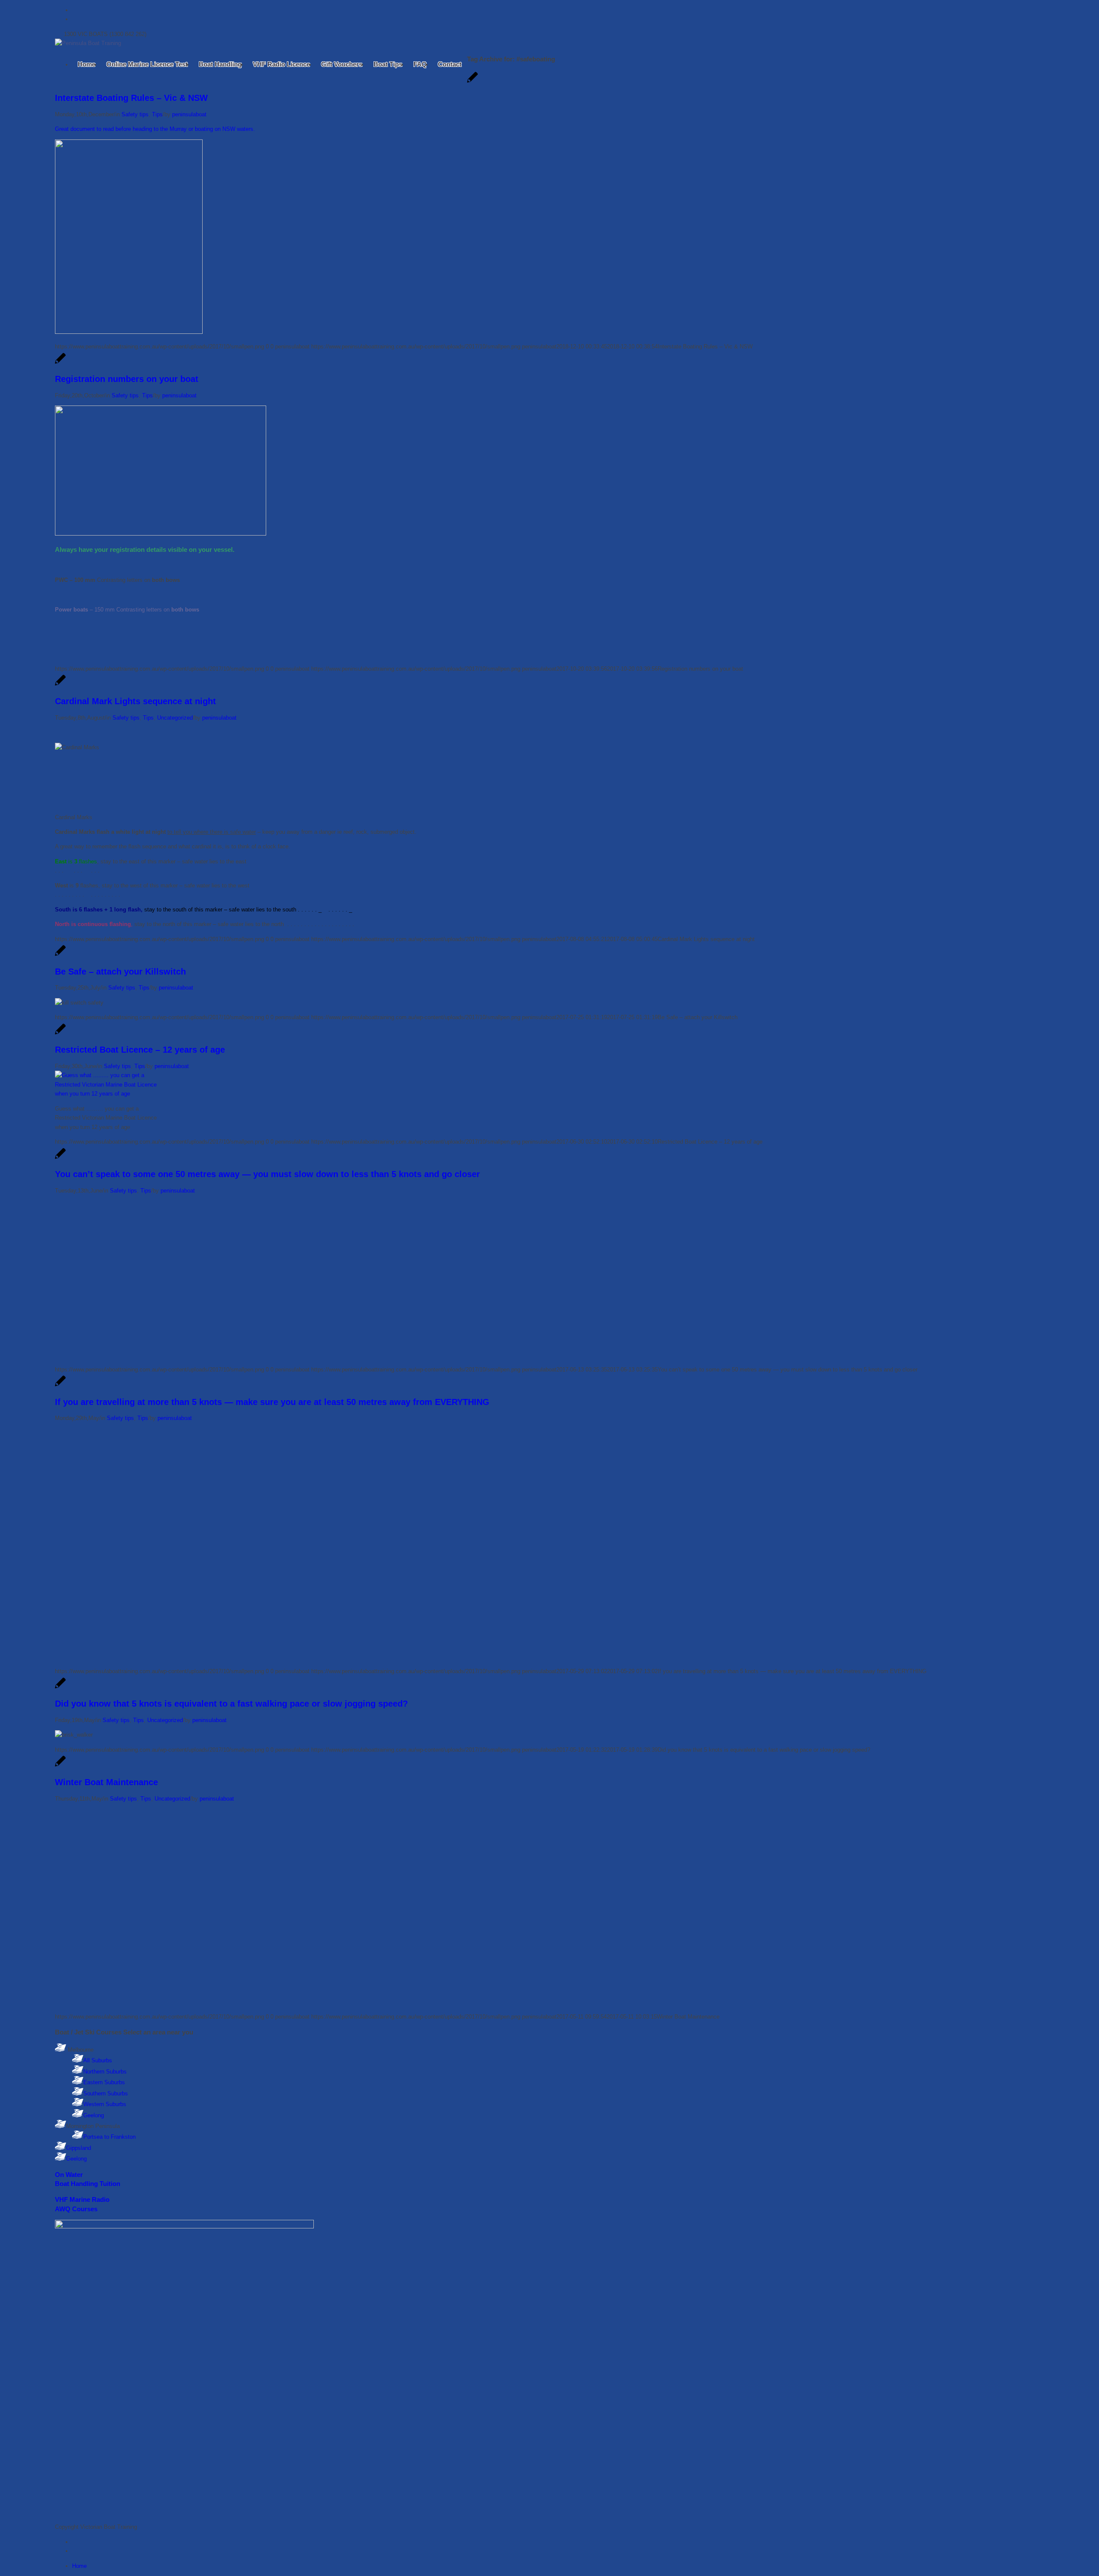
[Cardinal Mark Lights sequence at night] (60, 685)
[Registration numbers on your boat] (60, 363)
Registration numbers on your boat (127, 379)
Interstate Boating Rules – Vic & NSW (131, 98)
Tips (157, 114)
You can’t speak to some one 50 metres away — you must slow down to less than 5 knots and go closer (267, 1174)
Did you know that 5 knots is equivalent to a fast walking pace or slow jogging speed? (231, 1704)
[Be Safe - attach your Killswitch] (60, 955)
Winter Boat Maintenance (106, 1782)
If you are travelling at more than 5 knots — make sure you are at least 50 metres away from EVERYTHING (272, 1402)
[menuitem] (87, 64)
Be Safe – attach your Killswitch (120, 972)
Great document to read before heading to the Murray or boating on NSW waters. (155, 129)
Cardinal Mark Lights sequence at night (135, 701)
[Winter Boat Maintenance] (60, 1766)
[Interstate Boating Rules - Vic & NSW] (472, 82)
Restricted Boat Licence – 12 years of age (140, 1050)
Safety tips (135, 114)
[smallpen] (88, 43)
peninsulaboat (189, 114)
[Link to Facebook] (74, 10)
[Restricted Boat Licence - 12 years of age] (60, 1034)
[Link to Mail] (74, 19)
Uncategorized (175, 718)
